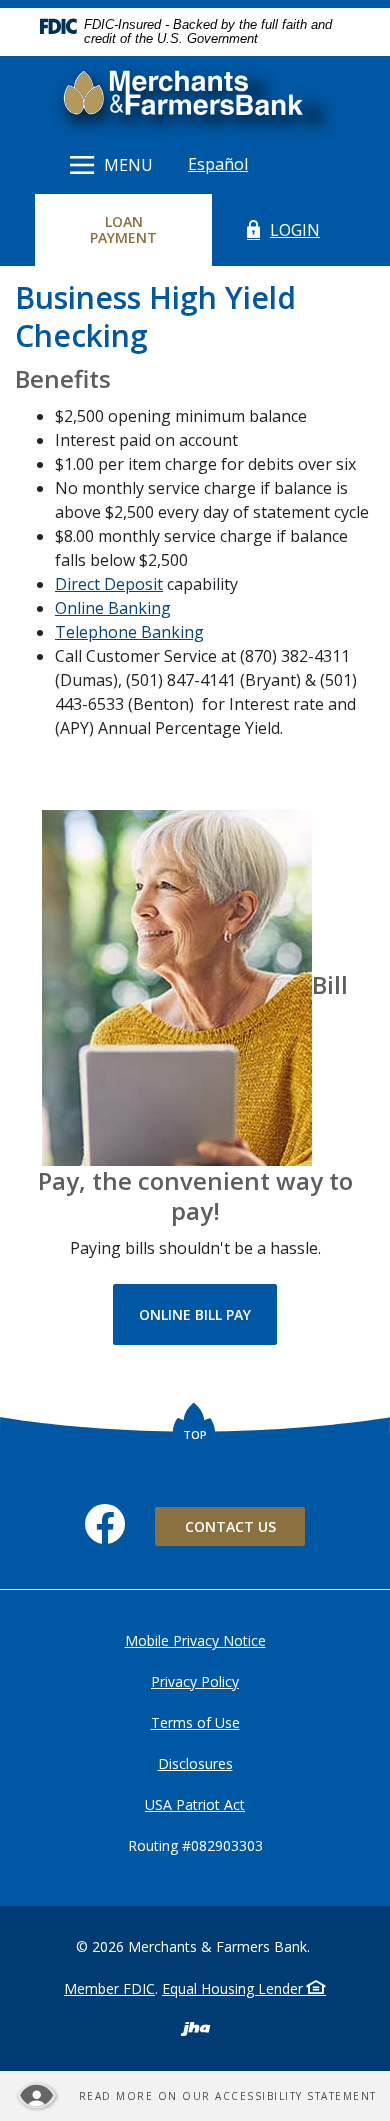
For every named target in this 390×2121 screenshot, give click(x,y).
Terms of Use (195, 1722)
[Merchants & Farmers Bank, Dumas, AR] (195, 96)
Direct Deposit (109, 584)
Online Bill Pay (208, 1314)
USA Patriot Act (195, 1804)
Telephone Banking (129, 632)
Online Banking (113, 608)
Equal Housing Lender (234, 1988)
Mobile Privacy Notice (195, 1640)
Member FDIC (109, 1988)
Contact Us (230, 1526)
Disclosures (195, 1763)
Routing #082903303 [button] (195, 1845)
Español (218, 164)
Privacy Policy (195, 1681)
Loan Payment (140, 229)
